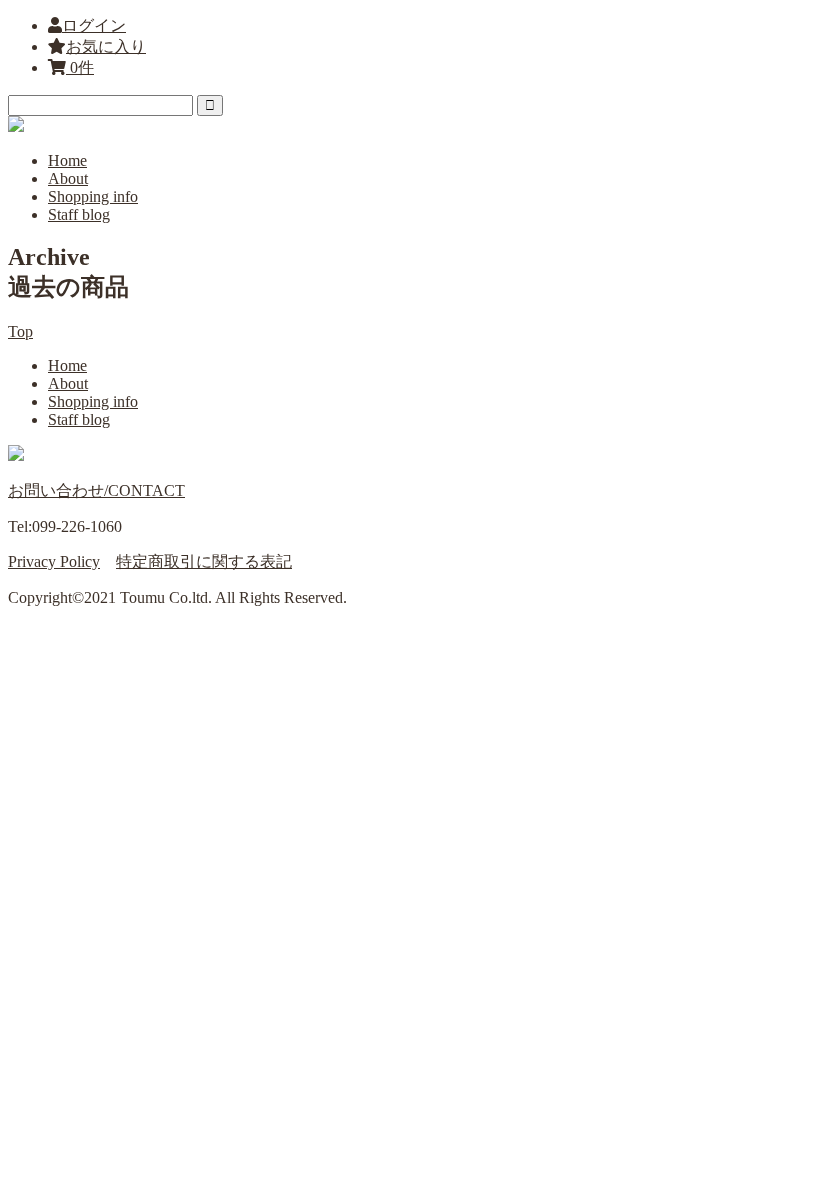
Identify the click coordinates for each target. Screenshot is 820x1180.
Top (20, 331)
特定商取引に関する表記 (204, 561)
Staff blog (79, 214)
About (68, 178)
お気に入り (106, 46)
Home (67, 160)
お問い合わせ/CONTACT (96, 490)
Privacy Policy (54, 561)
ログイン (94, 25)
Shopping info (93, 196)
